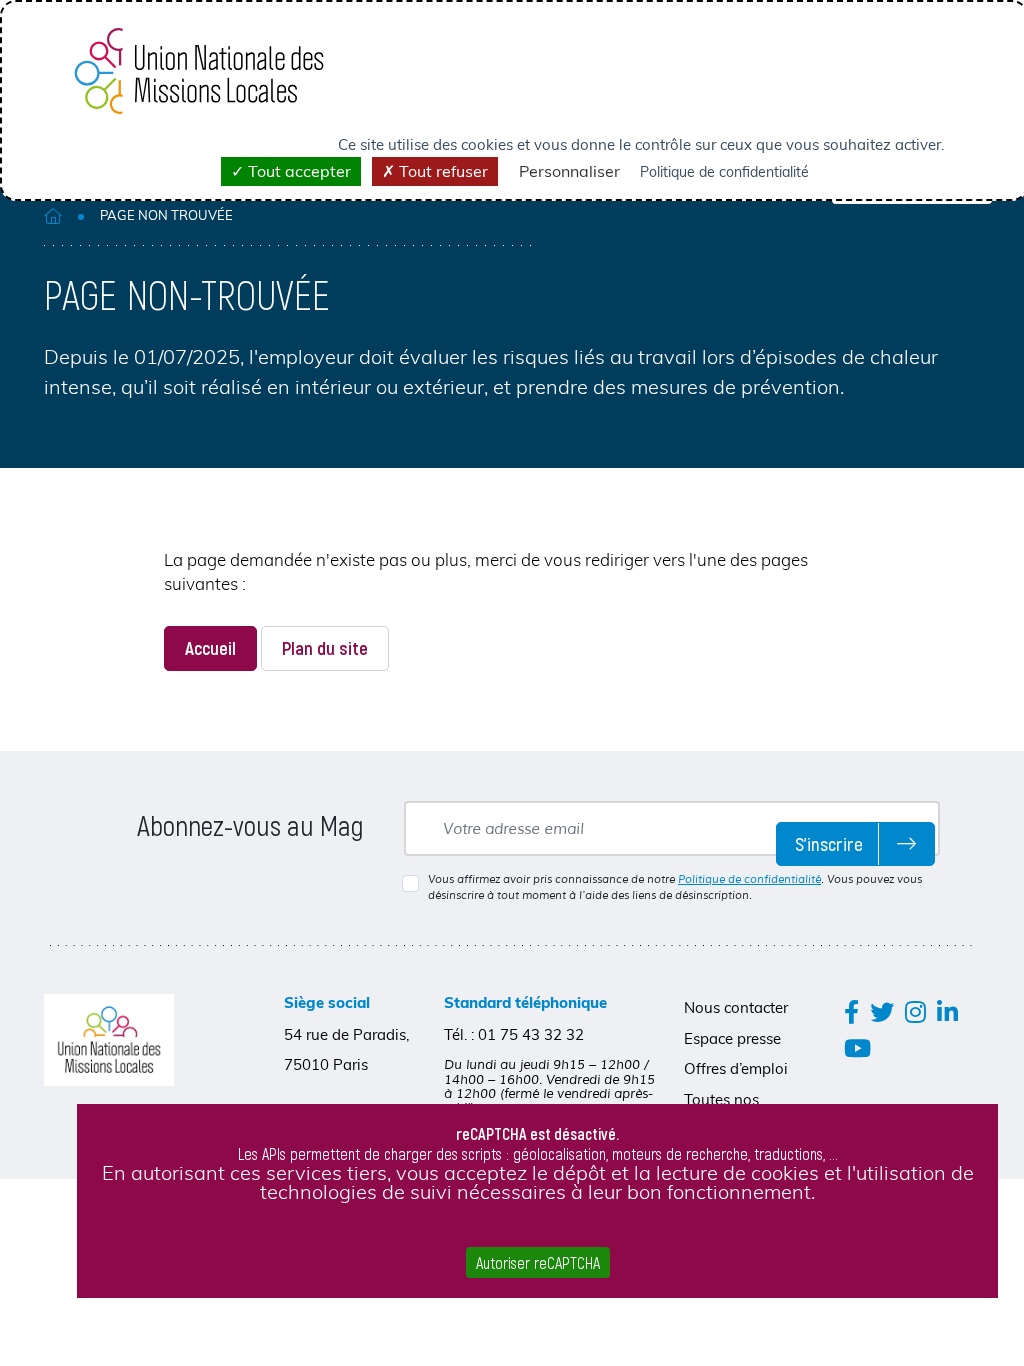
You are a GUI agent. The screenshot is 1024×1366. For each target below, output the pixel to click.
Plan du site (325, 647)
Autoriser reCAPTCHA (538, 1262)
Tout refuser (441, 171)
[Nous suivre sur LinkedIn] (947, 1011)
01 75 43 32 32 (531, 1034)
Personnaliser (569, 171)
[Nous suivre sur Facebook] (851, 1011)
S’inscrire (829, 843)
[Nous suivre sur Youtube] (857, 1047)
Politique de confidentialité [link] (724, 172)
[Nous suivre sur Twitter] (882, 1011)
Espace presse (732, 1038)
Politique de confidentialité (749, 879)
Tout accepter (297, 171)
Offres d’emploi (736, 1068)
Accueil (210, 647)
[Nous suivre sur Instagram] (915, 1011)
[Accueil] (53, 215)
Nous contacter (736, 1007)
